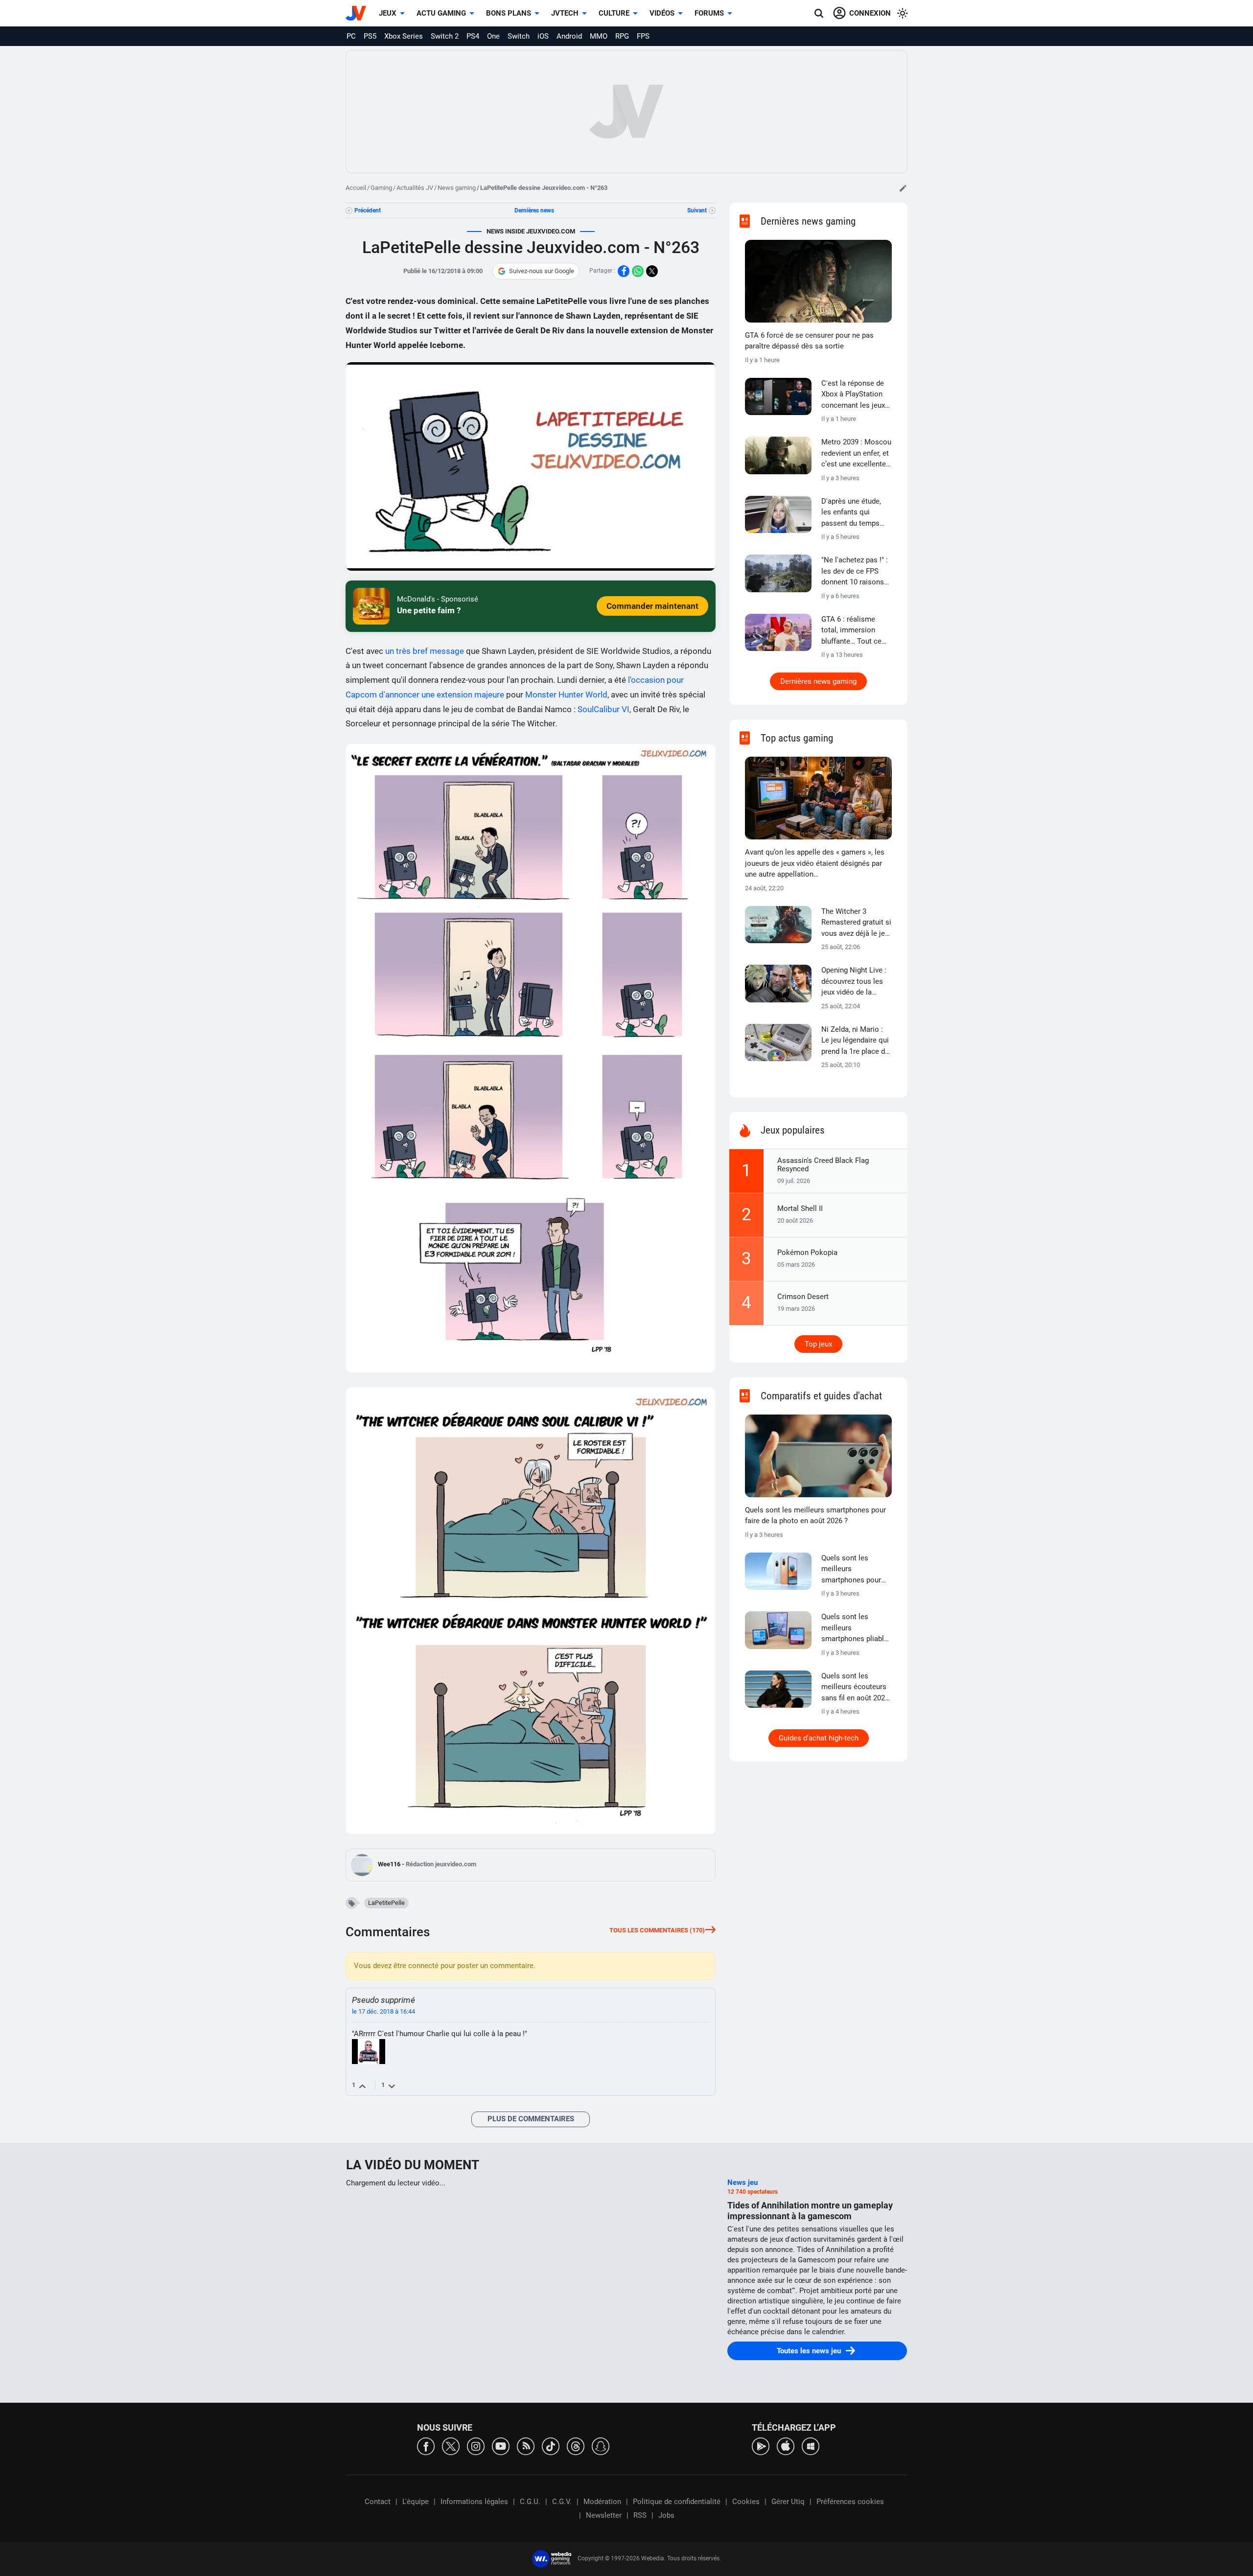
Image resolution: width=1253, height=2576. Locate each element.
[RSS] (526, 2446)
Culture (614, 13)
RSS (640, 2515)
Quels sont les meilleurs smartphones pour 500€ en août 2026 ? (854, 1570)
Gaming (381, 188)
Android (569, 36)
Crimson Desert (803, 1297)
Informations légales (474, 2502)
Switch (519, 36)
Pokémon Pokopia (807, 1253)
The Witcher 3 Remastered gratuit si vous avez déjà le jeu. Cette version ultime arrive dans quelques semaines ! (856, 923)
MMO (599, 36)
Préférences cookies (850, 2502)
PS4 (473, 36)
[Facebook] (426, 2446)
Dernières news (534, 210)
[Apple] (786, 2446)
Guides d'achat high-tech (819, 1738)
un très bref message (425, 651)
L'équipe (416, 2502)
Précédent (368, 210)
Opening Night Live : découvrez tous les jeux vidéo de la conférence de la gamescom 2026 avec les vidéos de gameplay (854, 982)
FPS (643, 36)
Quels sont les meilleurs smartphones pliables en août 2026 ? (857, 1628)
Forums (709, 13)
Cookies (746, 2502)
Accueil (356, 188)
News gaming (457, 188)
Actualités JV (415, 188)
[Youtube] (501, 2446)
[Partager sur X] (652, 271)
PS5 (370, 36)
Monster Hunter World (566, 695)
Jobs (666, 2515)
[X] (451, 2446)
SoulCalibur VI (603, 709)
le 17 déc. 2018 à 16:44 (383, 2011)
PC (351, 36)
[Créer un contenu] (903, 188)
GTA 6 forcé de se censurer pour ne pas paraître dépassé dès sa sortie (809, 341)
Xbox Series (404, 36)
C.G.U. (530, 2502)
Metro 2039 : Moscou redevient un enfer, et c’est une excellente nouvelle (856, 454)
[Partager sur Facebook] (624, 271)
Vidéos (662, 13)
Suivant (697, 210)
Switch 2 (445, 36)
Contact (378, 2502)
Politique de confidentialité (677, 2502)
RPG (622, 36)
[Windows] (811, 2446)
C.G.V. (562, 2502)
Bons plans (509, 13)
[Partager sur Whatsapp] (638, 271)
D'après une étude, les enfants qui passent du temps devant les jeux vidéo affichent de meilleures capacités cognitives (855, 513)
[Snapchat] (601, 2446)
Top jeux (818, 1344)
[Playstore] (761, 2446)
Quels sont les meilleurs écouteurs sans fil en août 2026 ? (855, 1688)
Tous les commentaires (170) (657, 1930)
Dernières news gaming (818, 681)
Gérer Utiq (788, 2502)
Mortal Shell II (800, 1208)
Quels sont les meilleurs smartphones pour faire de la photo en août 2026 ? (815, 1516)
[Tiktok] (551, 2446)
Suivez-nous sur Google (542, 271)
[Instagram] (476, 2446)
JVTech (565, 13)
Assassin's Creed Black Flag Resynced (823, 1165)
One (493, 36)
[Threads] (576, 2446)
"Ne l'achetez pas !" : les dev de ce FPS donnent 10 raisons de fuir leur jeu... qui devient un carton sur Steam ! (856, 572)
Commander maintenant (652, 606)
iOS (543, 36)
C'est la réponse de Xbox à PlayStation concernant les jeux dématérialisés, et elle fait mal (853, 395)
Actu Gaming (441, 13)
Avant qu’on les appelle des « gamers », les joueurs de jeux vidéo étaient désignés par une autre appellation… (815, 863)
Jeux (388, 13)
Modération (602, 2502)
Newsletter (604, 2515)
